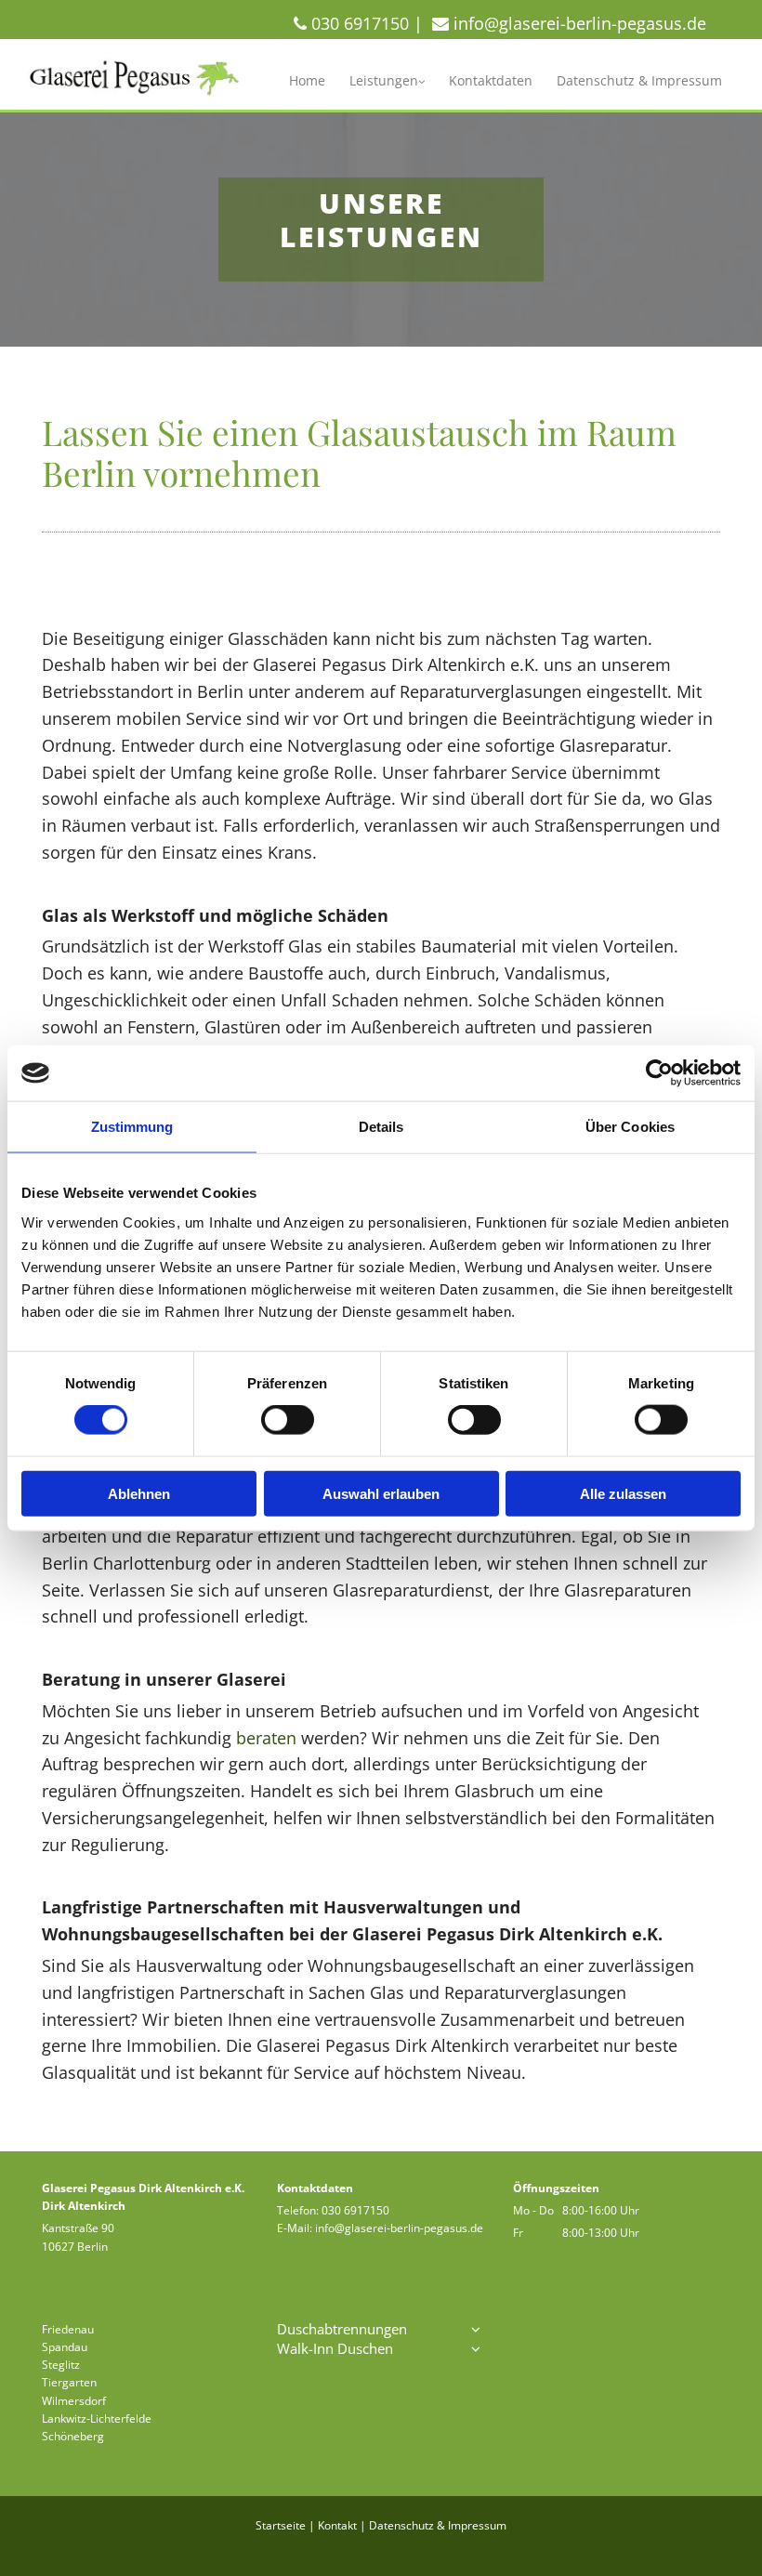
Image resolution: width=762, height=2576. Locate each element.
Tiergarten (69, 2382)
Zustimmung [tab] (132, 1127)
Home (307, 80)
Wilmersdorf (74, 2401)
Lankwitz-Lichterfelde (97, 2418)
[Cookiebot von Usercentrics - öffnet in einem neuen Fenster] (659, 1073)
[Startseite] (136, 79)
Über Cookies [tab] (630, 1127)
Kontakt (337, 2525)
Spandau (65, 2347)
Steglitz (61, 2365)
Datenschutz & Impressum (639, 80)
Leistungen (384, 80)
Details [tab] (381, 1127)
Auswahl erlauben (381, 1493)
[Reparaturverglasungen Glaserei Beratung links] (420, 81)
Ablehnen (139, 1493)
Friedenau (68, 2329)
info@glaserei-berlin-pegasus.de (399, 2228)
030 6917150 (355, 2210)
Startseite (281, 2525)
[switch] (288, 1420)
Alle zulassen (623, 1493)
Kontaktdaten (491, 80)
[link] (387, 81)
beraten (266, 1738)
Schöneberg (73, 2436)
